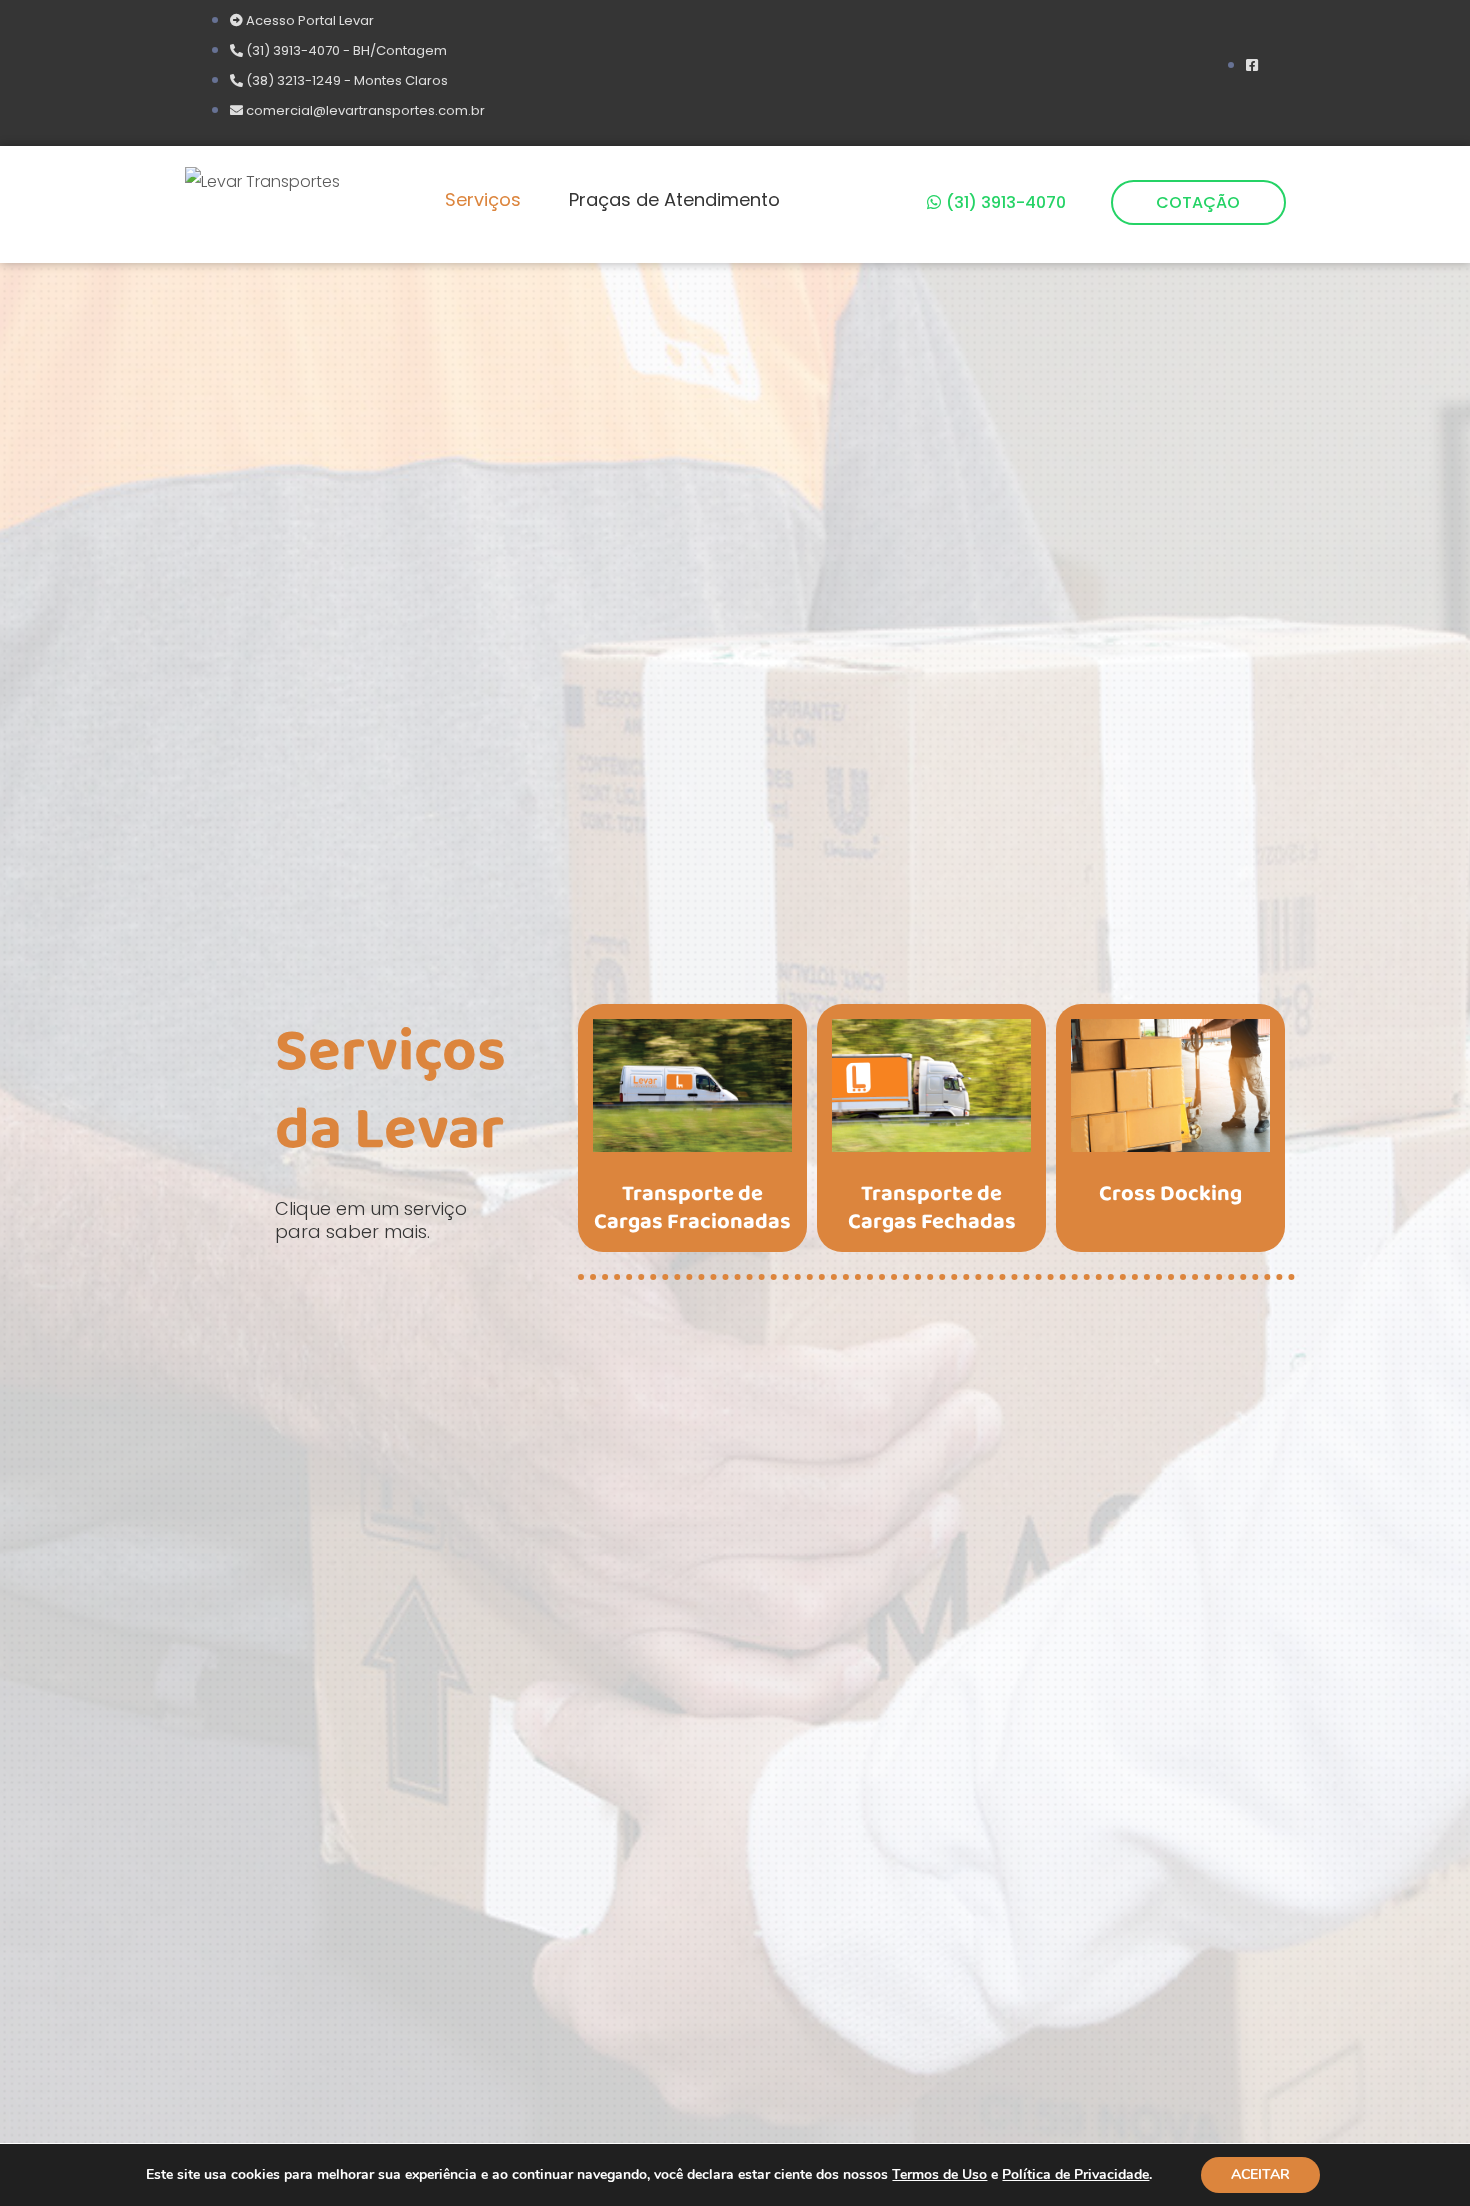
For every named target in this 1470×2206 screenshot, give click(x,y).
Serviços (483, 199)
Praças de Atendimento (674, 199)
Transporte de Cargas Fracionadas (692, 1208)
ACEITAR (1260, 2174)
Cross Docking (1170, 1194)
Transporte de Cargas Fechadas (932, 1208)
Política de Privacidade (1075, 2174)
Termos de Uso (939, 2174)
